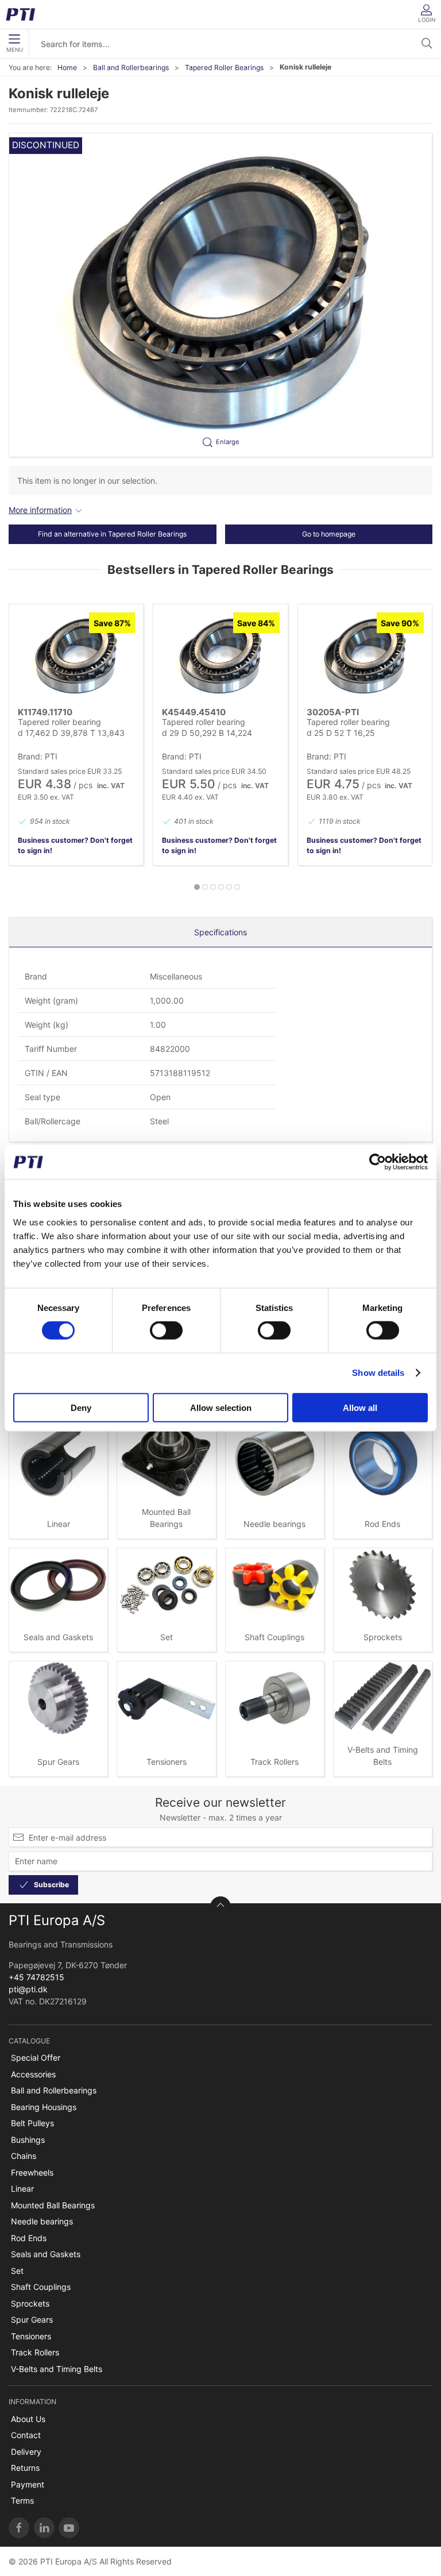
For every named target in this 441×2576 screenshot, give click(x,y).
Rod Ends (382, 1524)
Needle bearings (274, 1524)
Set (167, 1637)
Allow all (360, 1407)
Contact (26, 2435)
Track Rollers (274, 1762)
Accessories (33, 2074)
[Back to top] (220, 1907)
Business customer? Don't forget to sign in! (75, 845)
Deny (81, 1407)
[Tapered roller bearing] (76, 657)
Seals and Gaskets (58, 1637)
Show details (378, 1373)
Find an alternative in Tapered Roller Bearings (112, 534)
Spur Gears (58, 1762)
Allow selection (221, 1407)
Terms (22, 2500)
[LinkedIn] (44, 2528)
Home (67, 68)
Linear (59, 1524)
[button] (220, 295)
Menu (15, 50)
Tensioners (167, 1762)
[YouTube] (69, 2528)
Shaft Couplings (274, 1637)
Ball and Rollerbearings (131, 68)
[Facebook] (19, 2528)
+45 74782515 (36, 1977)
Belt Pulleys (32, 2123)
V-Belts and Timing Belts (57, 2369)
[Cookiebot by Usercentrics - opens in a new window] (378, 1162)
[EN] (24, 14)
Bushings (28, 2140)
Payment (28, 2484)
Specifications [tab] (220, 932)
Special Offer (36, 2058)
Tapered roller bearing (59, 722)
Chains (24, 2156)
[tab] (197, 887)
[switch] (166, 1331)
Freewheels (32, 2172)
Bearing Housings (44, 2107)
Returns (25, 2468)
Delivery (26, 2452)
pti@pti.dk (28, 1989)
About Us (28, 2419)
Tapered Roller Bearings (224, 68)
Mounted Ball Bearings (53, 2205)
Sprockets (383, 1637)
